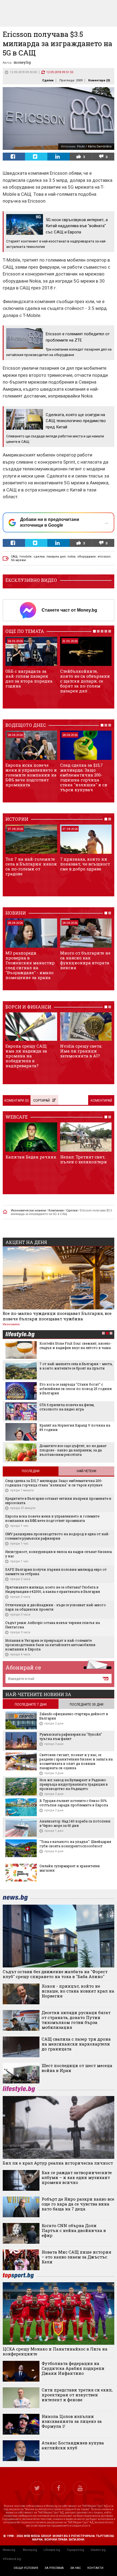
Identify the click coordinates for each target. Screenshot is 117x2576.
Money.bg (30, 2550)
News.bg (9, 2550)
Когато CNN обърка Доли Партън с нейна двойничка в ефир (74, 2230)
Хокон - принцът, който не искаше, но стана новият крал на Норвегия (78, 1991)
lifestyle (20, 1335)
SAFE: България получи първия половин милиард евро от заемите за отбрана (56, 1572)
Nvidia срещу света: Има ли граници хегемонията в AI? (81, 1051)
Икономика (11, 1324)
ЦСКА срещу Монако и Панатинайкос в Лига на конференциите (55, 2351)
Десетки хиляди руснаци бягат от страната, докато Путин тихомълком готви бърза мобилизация (76, 2020)
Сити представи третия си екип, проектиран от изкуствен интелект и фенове (77, 2395)
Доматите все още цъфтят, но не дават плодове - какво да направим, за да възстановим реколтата (73, 1450)
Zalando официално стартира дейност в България (74, 1716)
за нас (76, 2568)
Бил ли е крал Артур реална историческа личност (58, 2163)
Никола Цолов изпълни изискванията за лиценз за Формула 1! (72, 2421)
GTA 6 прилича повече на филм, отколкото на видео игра (67, 1407)
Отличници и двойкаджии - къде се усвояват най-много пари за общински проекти (56, 1607)
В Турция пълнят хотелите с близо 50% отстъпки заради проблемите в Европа (74, 1803)
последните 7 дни (31, 1705)
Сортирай (41, 1101)
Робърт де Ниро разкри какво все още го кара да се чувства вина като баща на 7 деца (78, 2204)
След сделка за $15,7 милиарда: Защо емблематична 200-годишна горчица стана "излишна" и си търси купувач (84, 777)
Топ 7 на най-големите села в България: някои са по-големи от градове (31, 866)
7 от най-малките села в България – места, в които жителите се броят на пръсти (76, 1366)
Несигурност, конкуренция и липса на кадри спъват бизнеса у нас (59, 1554)
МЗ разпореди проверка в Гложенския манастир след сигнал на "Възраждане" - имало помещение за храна (30, 965)
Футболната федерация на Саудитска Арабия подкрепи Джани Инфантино (73, 2368)
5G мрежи (18, 560)
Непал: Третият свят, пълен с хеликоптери (84, 1159)
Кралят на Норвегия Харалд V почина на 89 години (75, 1427)
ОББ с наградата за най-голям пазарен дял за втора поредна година (29, 678)
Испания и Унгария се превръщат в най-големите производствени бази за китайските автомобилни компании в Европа (50, 1645)
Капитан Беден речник (31, 1157)
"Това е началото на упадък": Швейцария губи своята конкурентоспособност (75, 1844)
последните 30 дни (87, 1705)
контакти (95, 2568)
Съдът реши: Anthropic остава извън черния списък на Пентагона (53, 1625)
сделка (39, 557)
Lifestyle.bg (52, 2550)
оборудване (87, 557)
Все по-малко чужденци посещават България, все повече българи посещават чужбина (57, 1316)
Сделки (48, 80)
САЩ (14, 557)
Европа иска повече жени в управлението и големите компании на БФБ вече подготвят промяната (31, 775)
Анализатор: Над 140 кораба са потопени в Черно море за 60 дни (75, 1823)
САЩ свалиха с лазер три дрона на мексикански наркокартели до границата (76, 2044)
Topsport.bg (75, 2550)
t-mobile (26, 557)
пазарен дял (56, 557)
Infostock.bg (12, 2559)
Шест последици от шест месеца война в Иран (77, 2068)
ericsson (104, 557)
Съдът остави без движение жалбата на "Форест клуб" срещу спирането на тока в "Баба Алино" (55, 1974)
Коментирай (101, 1101)
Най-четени (87, 1471)
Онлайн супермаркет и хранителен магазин (70, 1868)
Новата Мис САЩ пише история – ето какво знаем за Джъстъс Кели (76, 2257)
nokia (71, 557)
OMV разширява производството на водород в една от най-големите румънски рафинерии (57, 1536)
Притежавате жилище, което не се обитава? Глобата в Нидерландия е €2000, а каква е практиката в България (53, 1589)
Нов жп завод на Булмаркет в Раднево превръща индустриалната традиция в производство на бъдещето (74, 1784)
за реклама (54, 2568)
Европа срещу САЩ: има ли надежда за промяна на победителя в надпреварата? (26, 1056)
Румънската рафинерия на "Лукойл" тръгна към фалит (71, 1736)
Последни (31, 1471)
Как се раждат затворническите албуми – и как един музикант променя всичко (77, 2177)
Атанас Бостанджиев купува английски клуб (73, 2445)
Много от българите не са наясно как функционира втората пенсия (85, 960)
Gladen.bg (98, 2550)
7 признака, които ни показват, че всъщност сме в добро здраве (85, 864)
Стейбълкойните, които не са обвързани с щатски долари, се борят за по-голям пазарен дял (85, 681)
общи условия (26, 2568)
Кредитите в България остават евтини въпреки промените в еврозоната (58, 1501)
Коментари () (99, 80)
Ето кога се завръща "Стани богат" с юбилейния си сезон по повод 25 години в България (76, 1389)
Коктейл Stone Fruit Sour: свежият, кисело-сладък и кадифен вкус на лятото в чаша (76, 1345)
